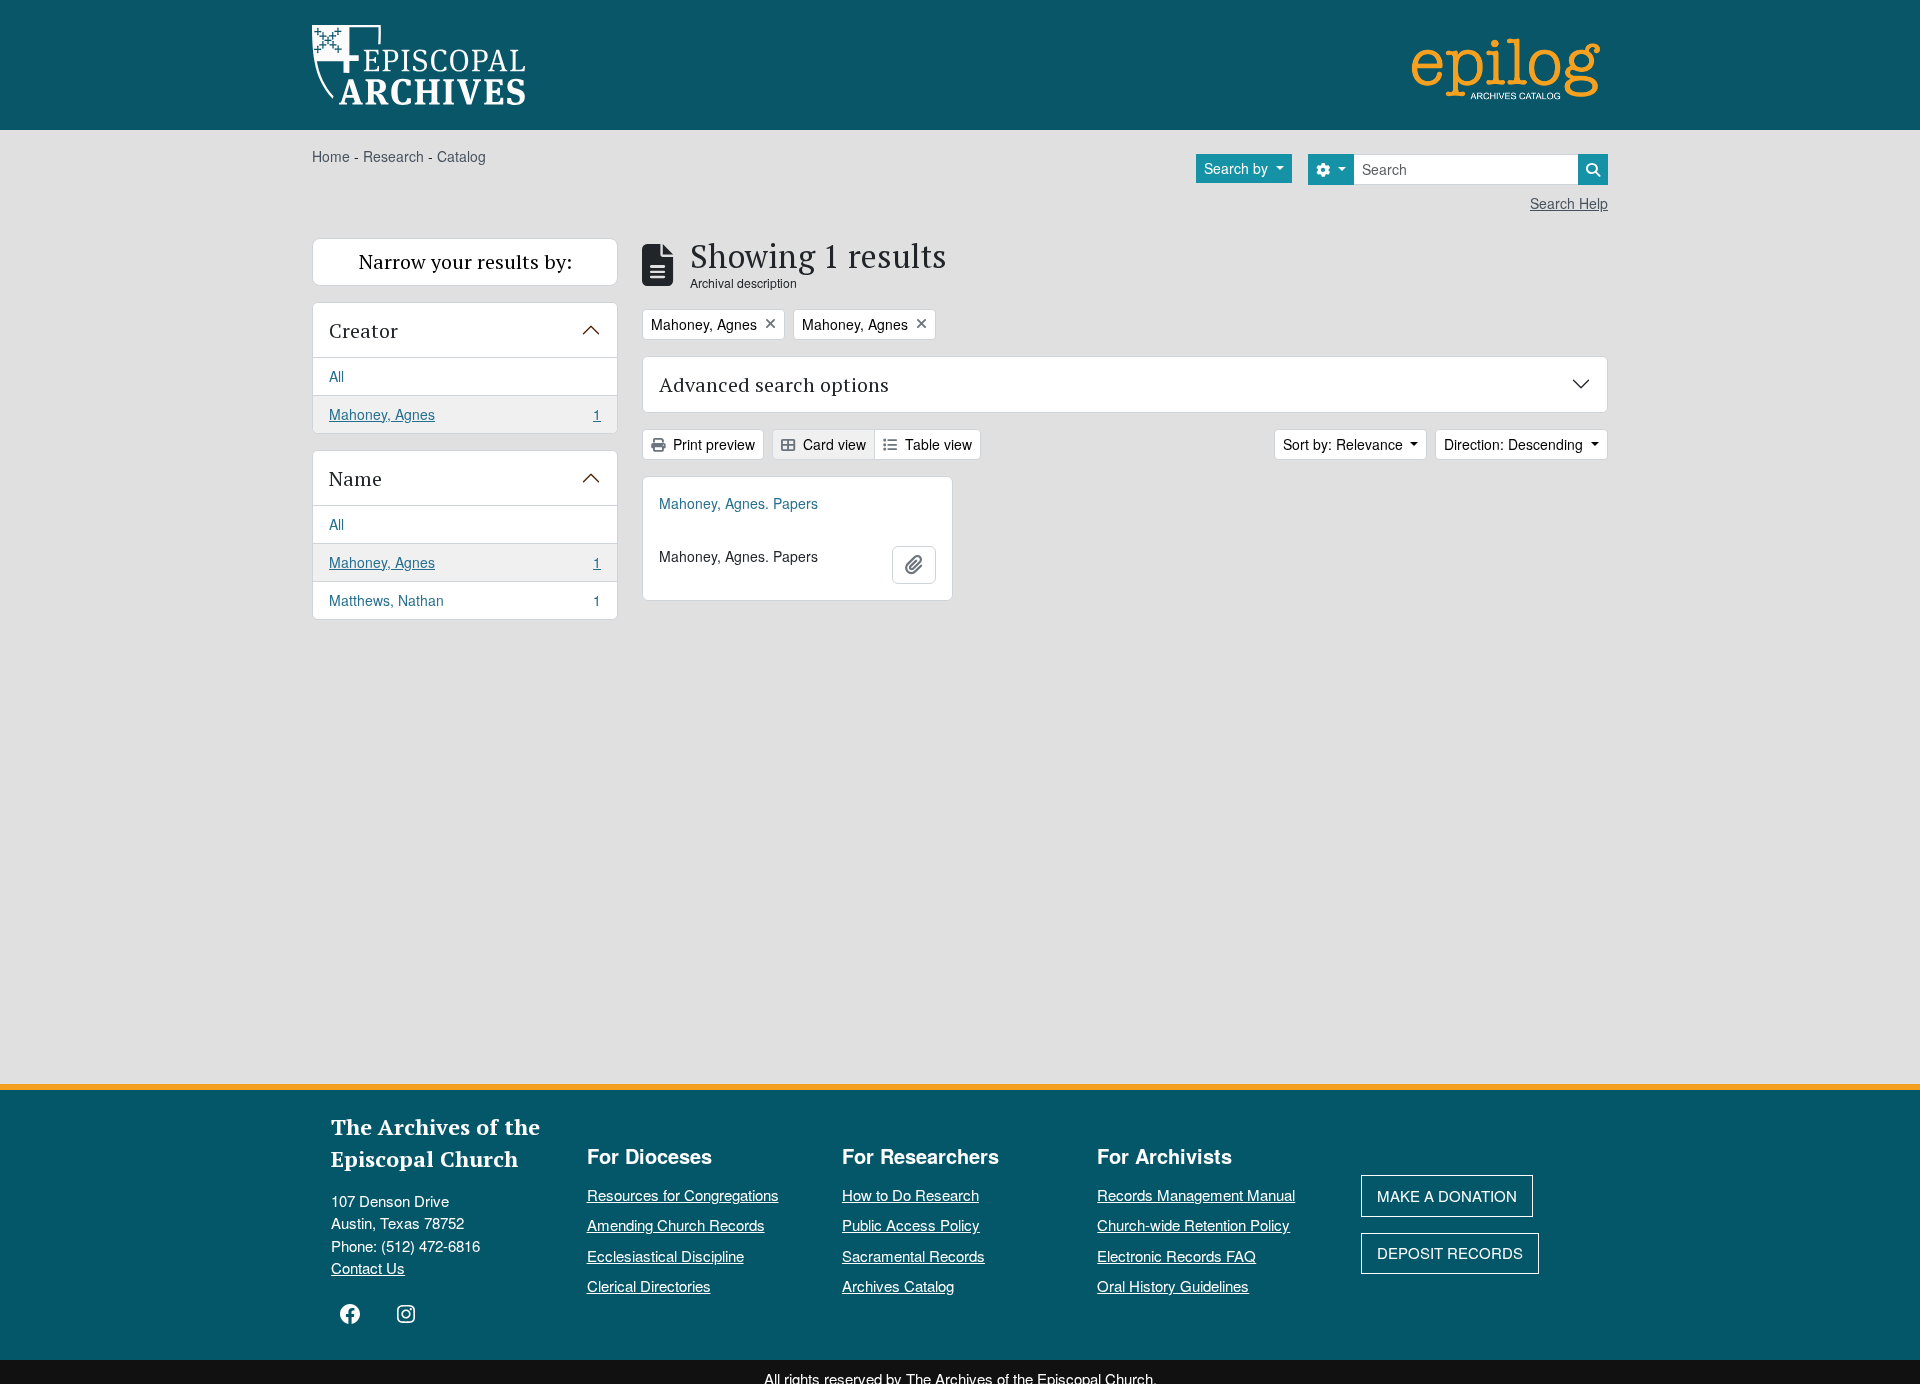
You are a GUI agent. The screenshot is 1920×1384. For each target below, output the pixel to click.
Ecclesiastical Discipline (665, 1255)
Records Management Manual (1196, 1194)
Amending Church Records (676, 1224)
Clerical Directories (649, 1285)
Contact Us (368, 1267)
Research (393, 156)
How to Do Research (910, 1194)
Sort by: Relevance (1345, 444)
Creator (363, 330)
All (336, 376)
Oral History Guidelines (1173, 1285)
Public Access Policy (911, 1224)
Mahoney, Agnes (464, 418)
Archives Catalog (898, 1285)
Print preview (712, 444)
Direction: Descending (1515, 444)
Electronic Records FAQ (1176, 1255)
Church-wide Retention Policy (1193, 1224)
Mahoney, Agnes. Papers (738, 503)
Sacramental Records (913, 1255)
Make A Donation (1447, 1195)
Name (355, 478)
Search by (1238, 168)
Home (331, 156)
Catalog (461, 156)
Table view (936, 444)
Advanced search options (774, 384)
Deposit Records (1450, 1252)
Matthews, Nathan (464, 604)
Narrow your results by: (465, 261)
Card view (832, 444)
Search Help (1569, 203)
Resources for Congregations (683, 1194)
